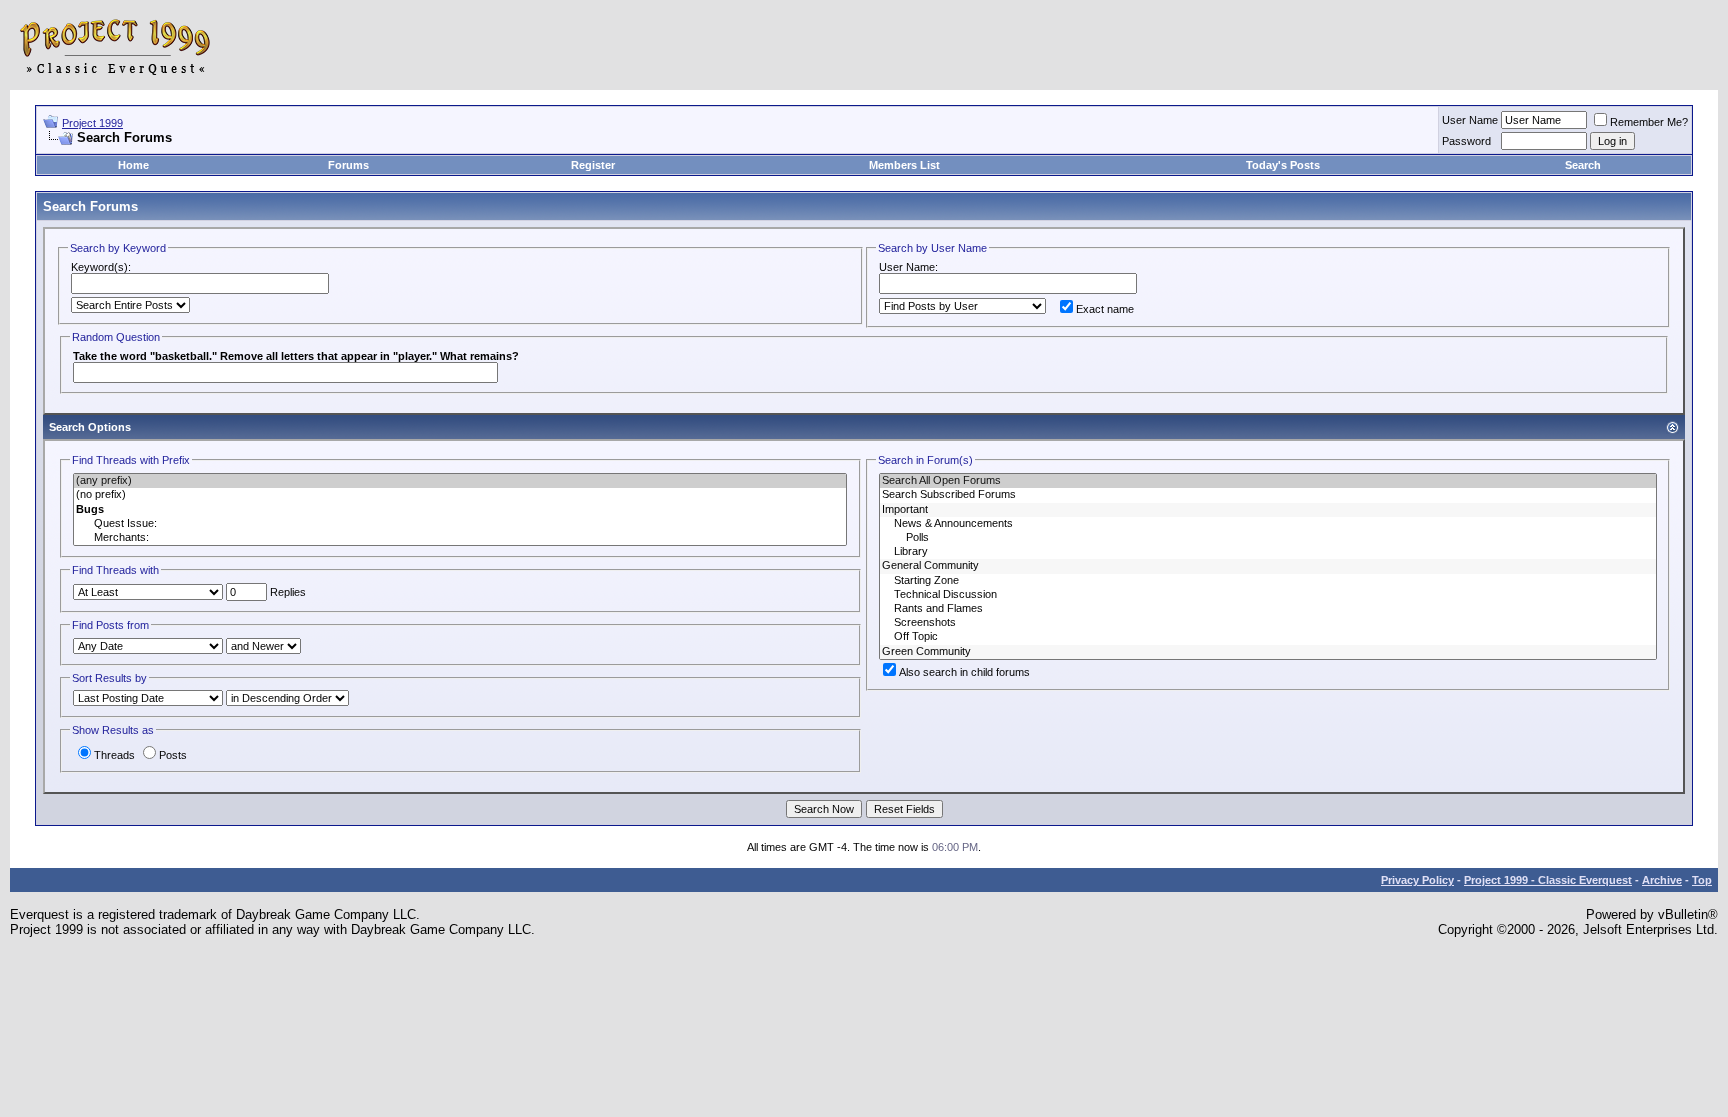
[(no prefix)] (460, 495)
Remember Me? (1649, 122)
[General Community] (1268, 566)
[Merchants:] (460, 538)
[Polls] (1268, 538)
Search (1583, 165)
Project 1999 (92, 123)
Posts (173, 755)
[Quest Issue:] (460, 524)
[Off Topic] (1268, 637)
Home (133, 165)
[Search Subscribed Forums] (1268, 495)
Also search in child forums (964, 672)
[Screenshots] (1268, 623)
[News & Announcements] (1268, 524)
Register (593, 165)
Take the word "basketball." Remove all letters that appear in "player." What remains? (296, 356)
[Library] (1268, 552)
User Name (1470, 120)
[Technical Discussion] (1268, 595)
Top (1702, 880)
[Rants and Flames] (1268, 609)
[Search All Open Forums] (1268, 481)
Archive (1662, 880)
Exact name (1105, 309)
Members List (904, 165)
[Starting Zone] (1268, 581)
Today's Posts (1283, 165)
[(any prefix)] (460, 481)
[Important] (1268, 510)
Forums (348, 165)
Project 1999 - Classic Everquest (1548, 880)
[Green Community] (1268, 652)
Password (1466, 141)
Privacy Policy (1417, 880)
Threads (114, 755)
